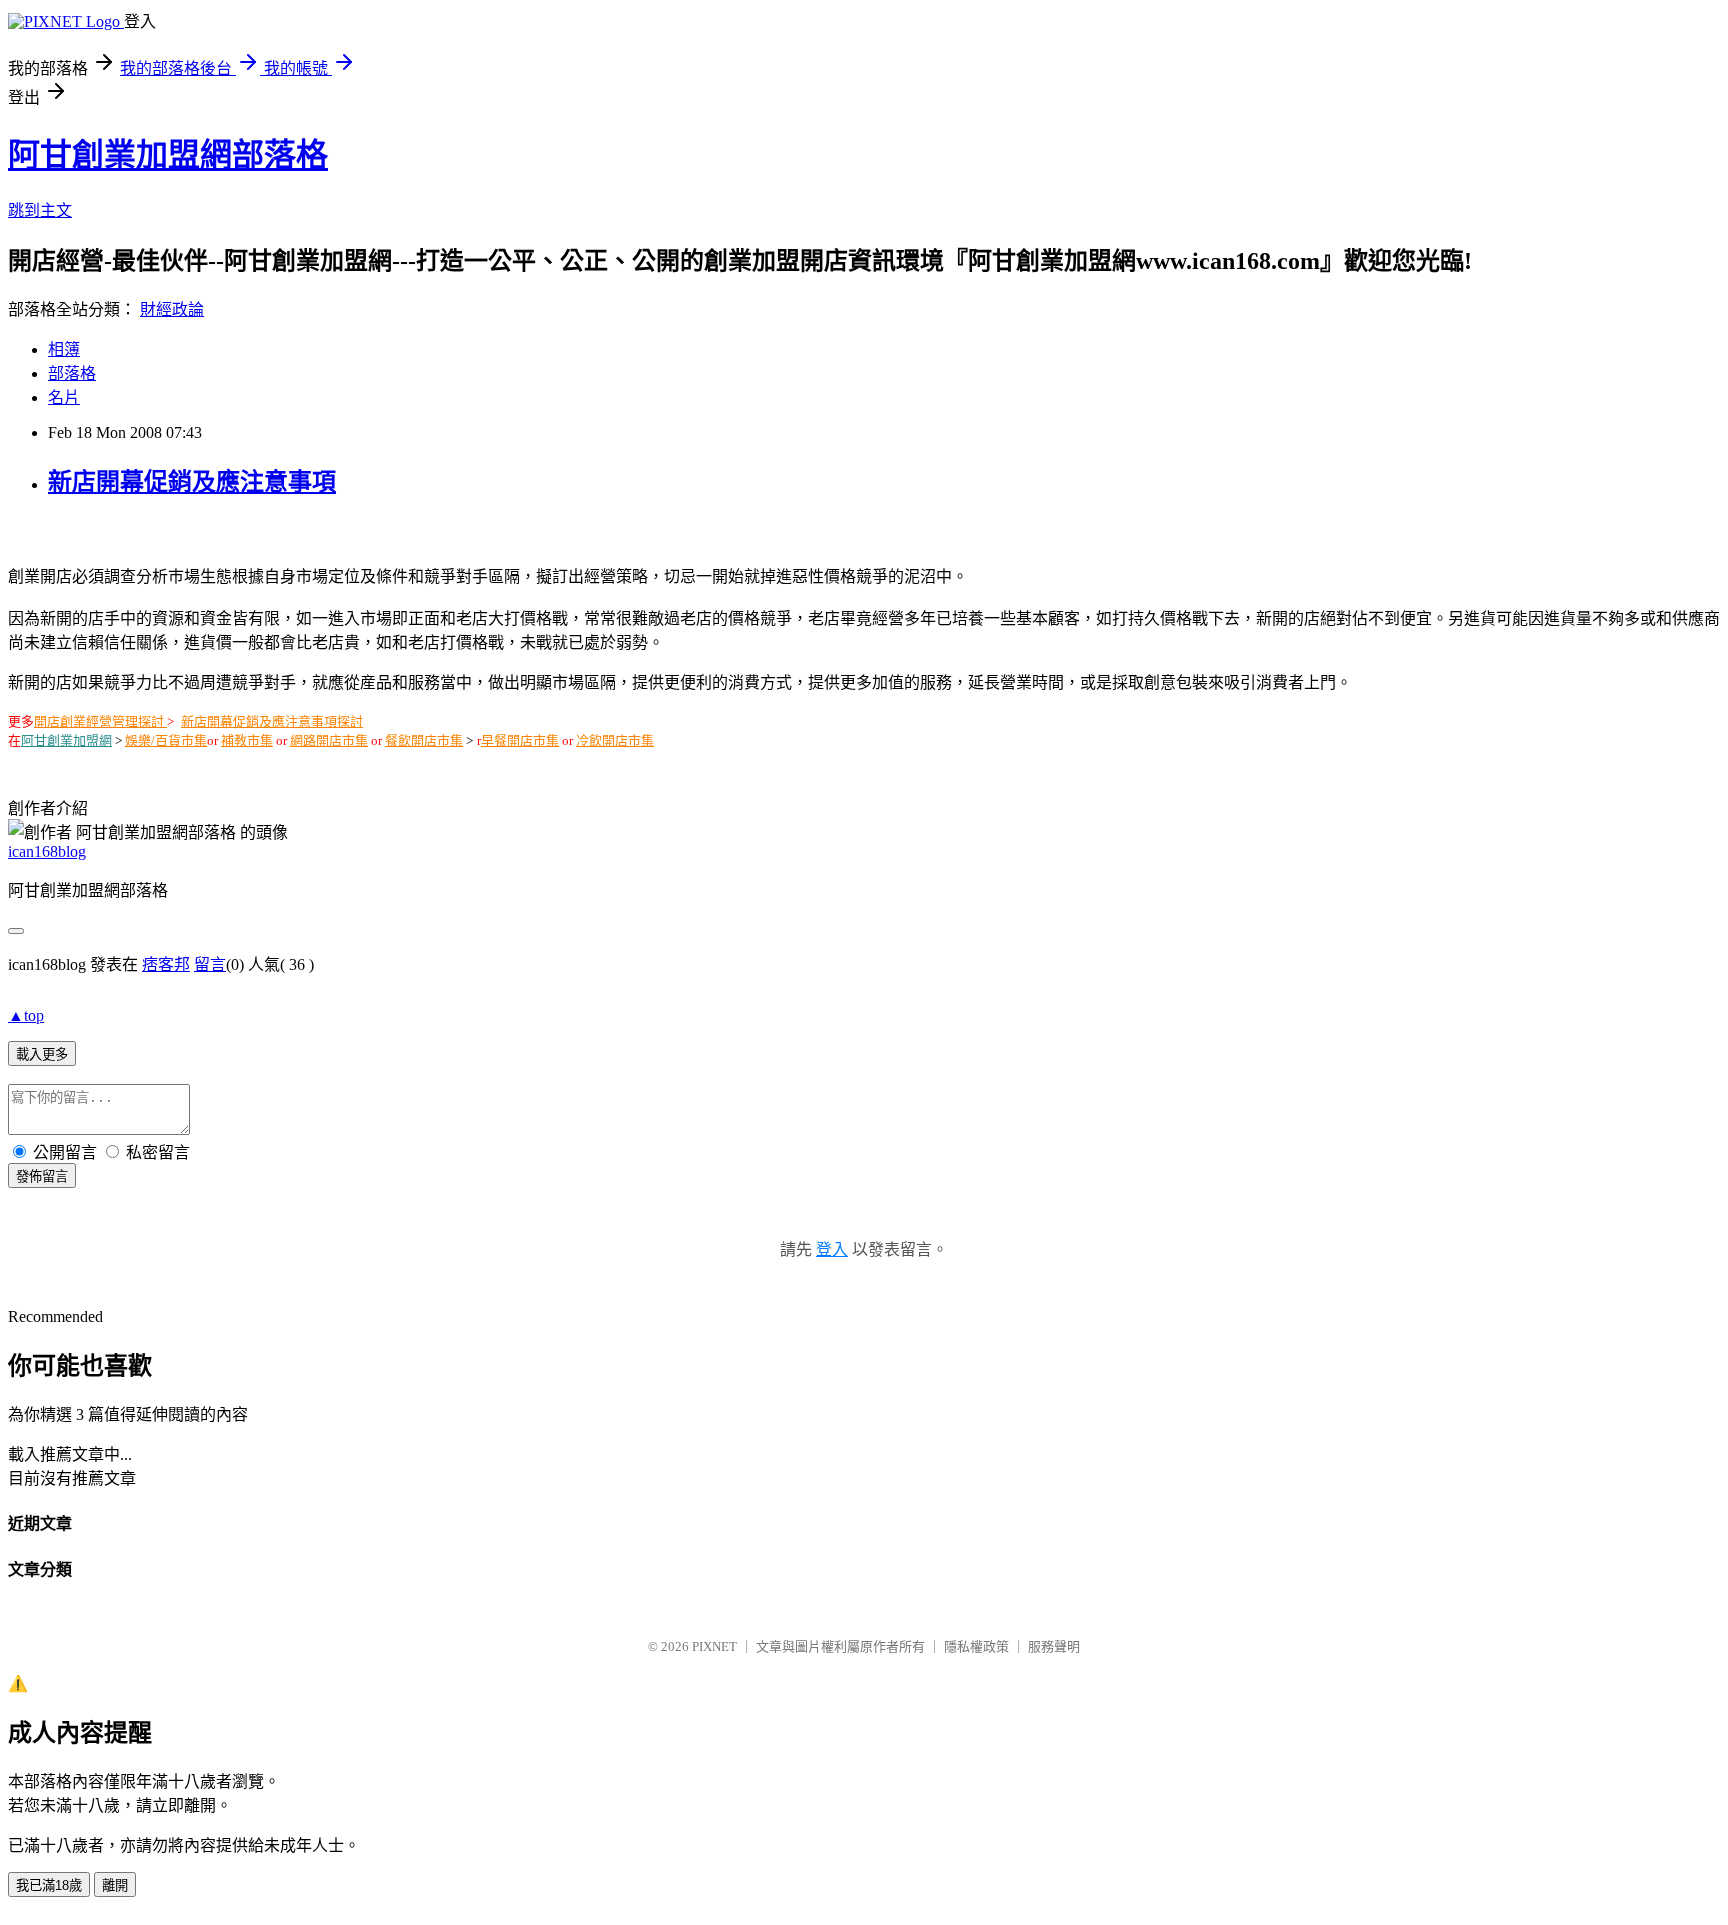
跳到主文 (40, 210)
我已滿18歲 (49, 1885)
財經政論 (172, 309)
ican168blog (47, 851)
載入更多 (42, 1054)
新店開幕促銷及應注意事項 (192, 482)
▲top (26, 1015)
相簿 (64, 349)
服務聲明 (1054, 1646)
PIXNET (714, 1646)
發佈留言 (42, 1176)
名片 (64, 397)
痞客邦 (166, 964)
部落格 (72, 373)
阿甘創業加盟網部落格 (168, 155)
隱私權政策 (976, 1646)
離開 (115, 1885)
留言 (210, 964)
